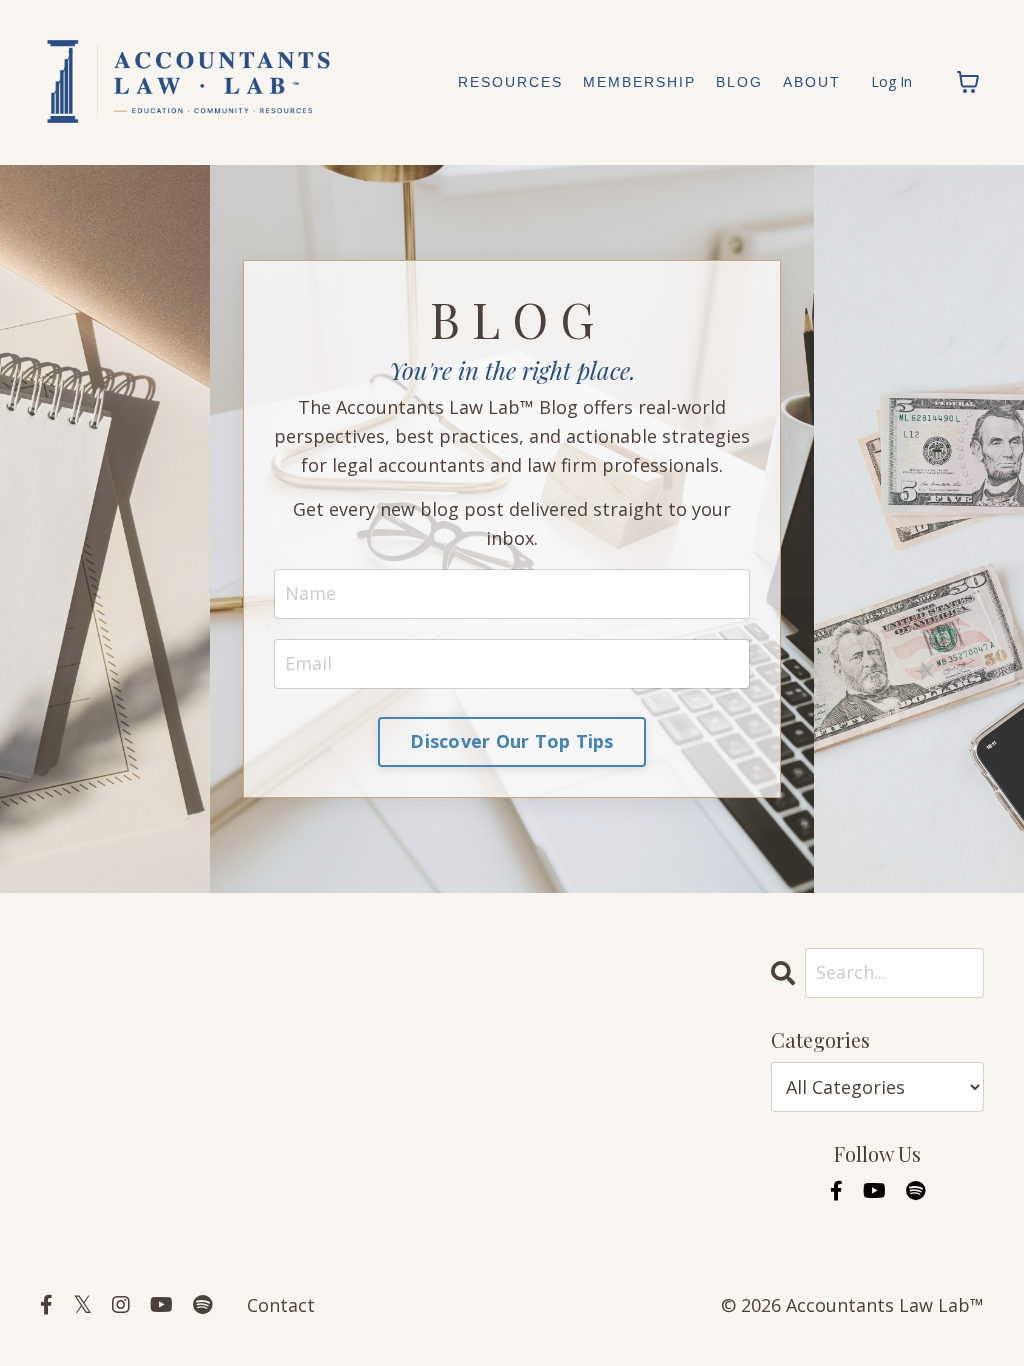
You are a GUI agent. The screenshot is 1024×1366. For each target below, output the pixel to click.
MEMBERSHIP (639, 82)
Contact (281, 1305)
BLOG (739, 82)
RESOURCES (510, 82)
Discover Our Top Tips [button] (511, 741)
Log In (891, 81)
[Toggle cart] (968, 82)
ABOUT (812, 82)
